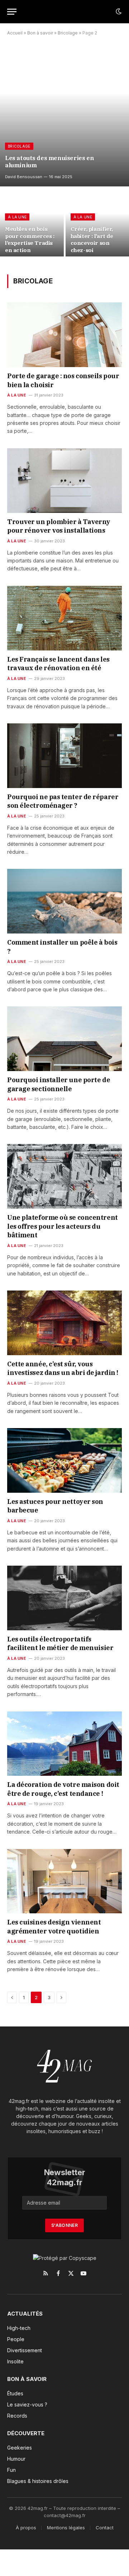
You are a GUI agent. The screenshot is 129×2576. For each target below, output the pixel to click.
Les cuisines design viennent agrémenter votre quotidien (54, 1926)
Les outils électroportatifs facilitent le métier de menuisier (60, 1643)
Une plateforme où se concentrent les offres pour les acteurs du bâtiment (63, 1226)
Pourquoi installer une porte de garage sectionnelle (59, 1084)
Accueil (15, 33)
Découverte (26, 2433)
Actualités (25, 2314)
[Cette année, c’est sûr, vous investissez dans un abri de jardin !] (64, 1323)
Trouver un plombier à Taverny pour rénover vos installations (59, 526)
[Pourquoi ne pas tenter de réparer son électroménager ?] (64, 756)
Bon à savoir (40, 33)
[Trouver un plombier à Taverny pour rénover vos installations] (64, 481)
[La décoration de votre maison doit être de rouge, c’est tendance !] (64, 1744)
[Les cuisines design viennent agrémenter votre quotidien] (64, 1881)
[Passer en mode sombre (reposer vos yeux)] (118, 11)
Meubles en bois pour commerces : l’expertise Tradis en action (30, 239)
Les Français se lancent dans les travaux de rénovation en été (58, 664)
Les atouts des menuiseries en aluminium (49, 162)
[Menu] (12, 12)
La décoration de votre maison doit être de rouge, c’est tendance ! (63, 1789)
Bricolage (68, 33)
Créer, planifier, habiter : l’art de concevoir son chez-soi (92, 239)
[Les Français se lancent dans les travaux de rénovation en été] (64, 618)
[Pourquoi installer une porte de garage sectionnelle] (64, 1039)
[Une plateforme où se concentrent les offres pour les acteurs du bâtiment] (64, 1176)
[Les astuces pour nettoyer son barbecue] (64, 1460)
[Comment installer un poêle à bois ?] (64, 901)
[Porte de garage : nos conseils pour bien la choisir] (64, 335)
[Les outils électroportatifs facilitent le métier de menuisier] (64, 1598)
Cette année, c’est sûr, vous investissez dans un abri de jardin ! (63, 1368)
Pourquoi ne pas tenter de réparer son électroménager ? (63, 801)
